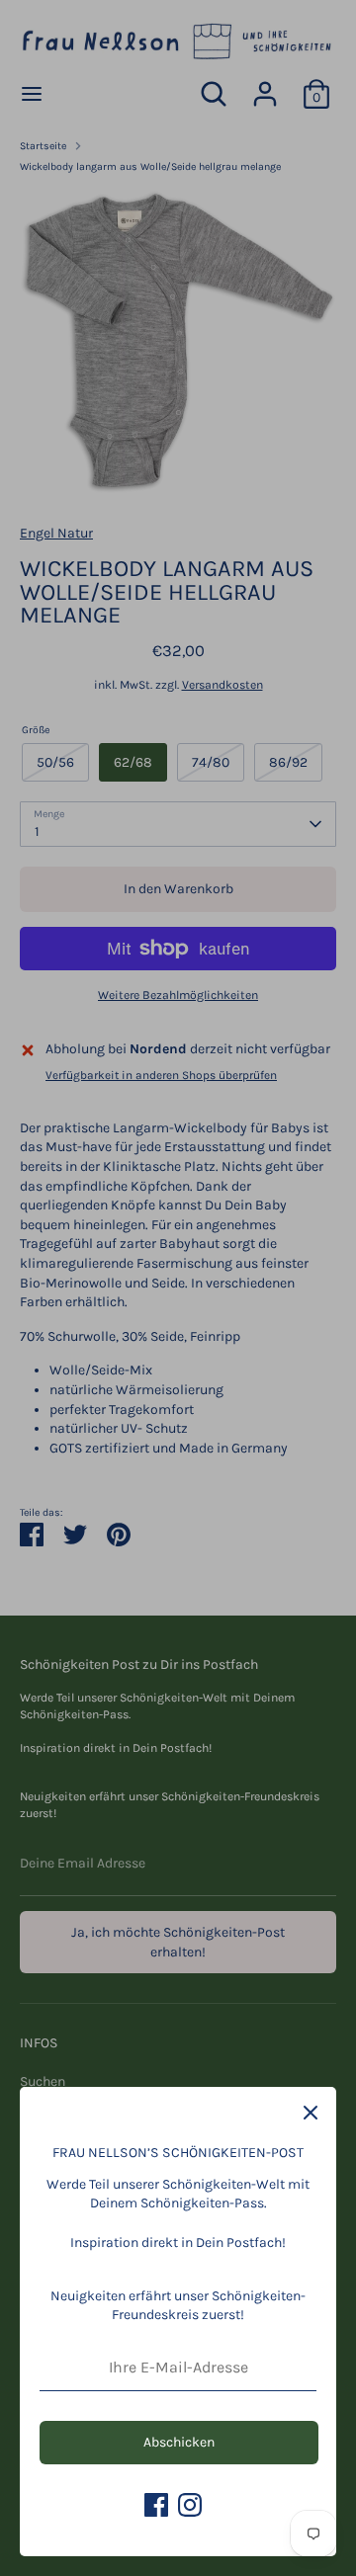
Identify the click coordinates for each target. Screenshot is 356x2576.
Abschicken (179, 2442)
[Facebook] (156, 2505)
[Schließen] (311, 2113)
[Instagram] (190, 2505)
